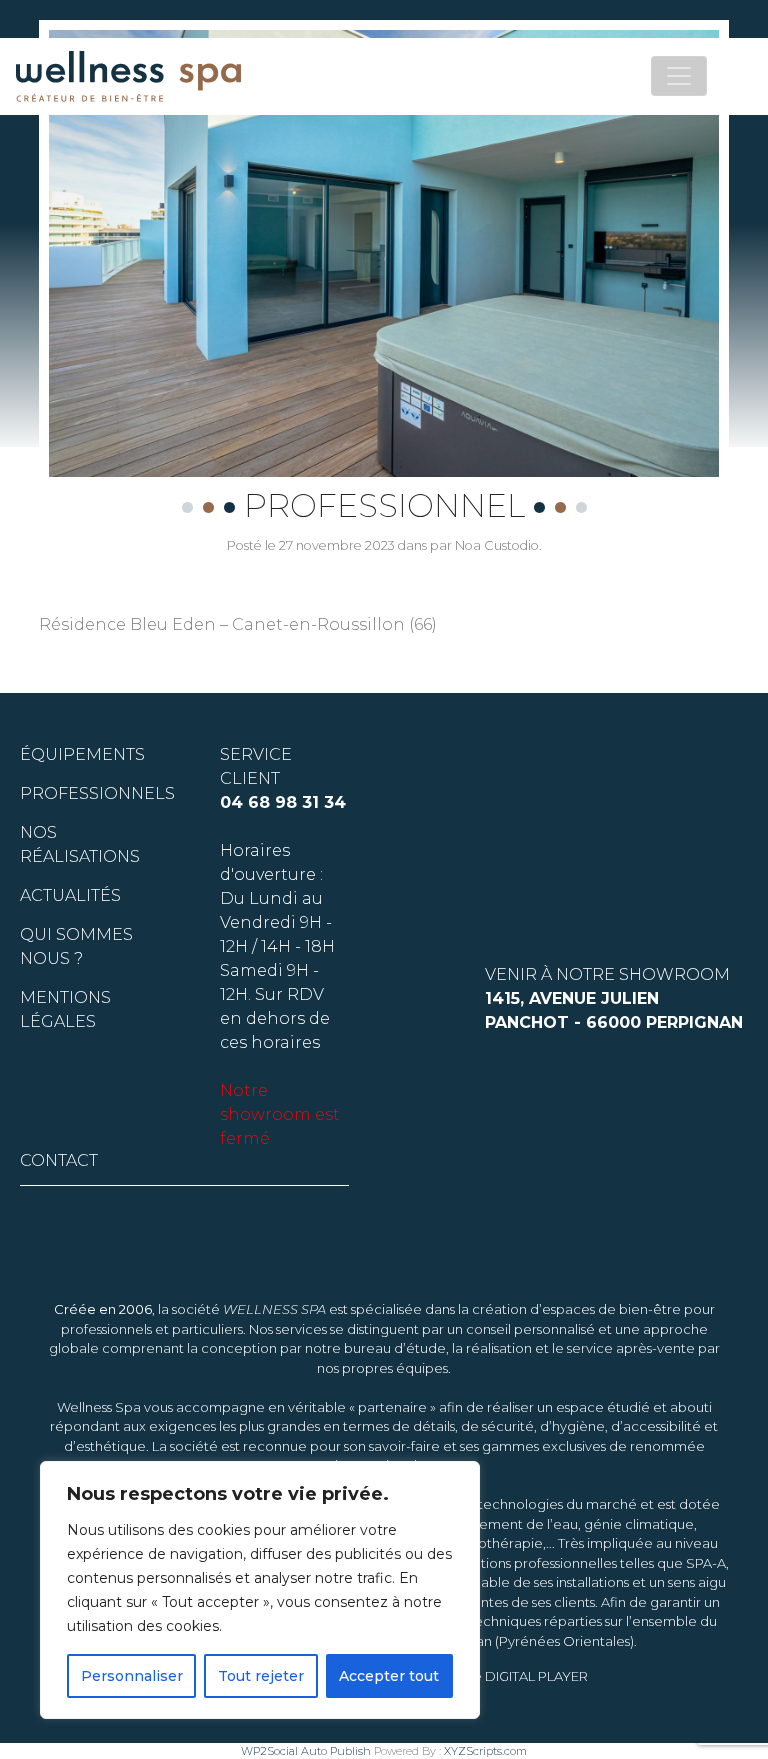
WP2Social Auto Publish (306, 1751)
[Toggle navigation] (679, 76)
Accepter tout (389, 1676)
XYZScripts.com (485, 1751)
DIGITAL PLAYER (536, 1676)
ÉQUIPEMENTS (82, 754)
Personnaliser (132, 1676)
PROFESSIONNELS (97, 793)
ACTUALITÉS (70, 895)
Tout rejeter (261, 1676)
